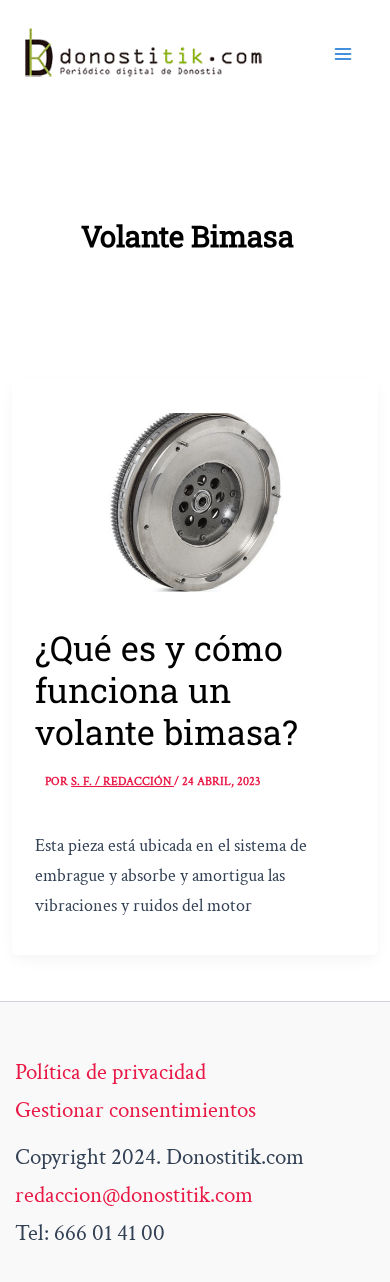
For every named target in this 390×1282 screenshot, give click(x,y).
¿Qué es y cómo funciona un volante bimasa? (166, 689)
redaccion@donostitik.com (134, 1195)
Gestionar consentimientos (135, 1110)
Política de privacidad (110, 1072)
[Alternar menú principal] (343, 54)
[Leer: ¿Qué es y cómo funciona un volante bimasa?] (195, 500)
